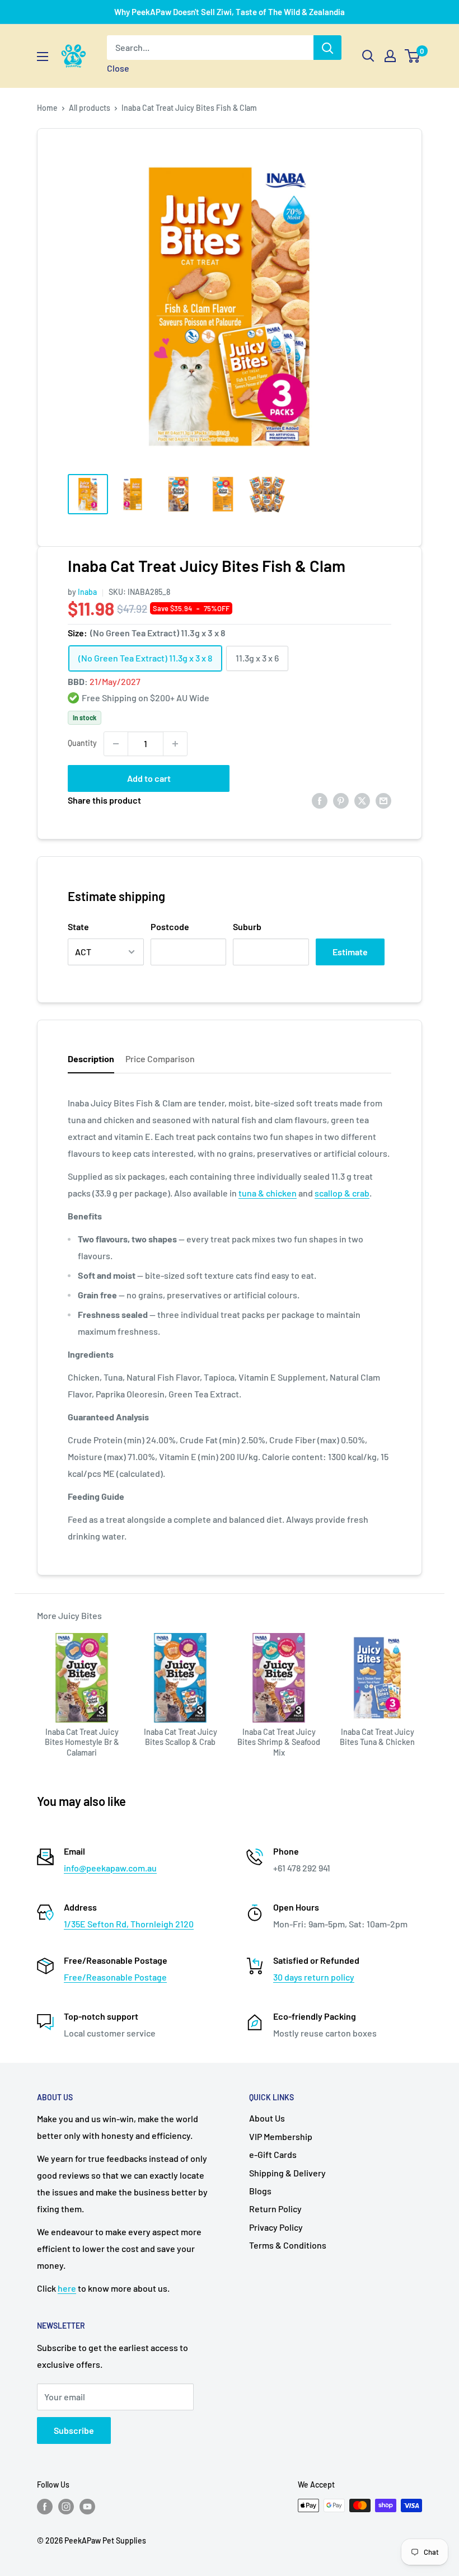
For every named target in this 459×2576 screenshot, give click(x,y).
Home (47, 108)
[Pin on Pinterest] (341, 801)
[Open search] (368, 56)
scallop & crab (342, 1193)
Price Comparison (160, 1059)
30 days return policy (314, 1977)
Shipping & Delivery (287, 2173)
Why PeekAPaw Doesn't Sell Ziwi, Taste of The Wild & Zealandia (230, 12)
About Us (267, 2118)
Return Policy (275, 2209)
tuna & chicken (268, 1193)
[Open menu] (43, 57)
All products (90, 108)
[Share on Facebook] (320, 801)
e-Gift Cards (273, 2154)
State (78, 926)
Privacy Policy (276, 2227)
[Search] (327, 48)
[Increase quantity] (175, 744)
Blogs (260, 2191)
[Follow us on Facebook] (45, 2507)
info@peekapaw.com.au (110, 1868)
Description (91, 1059)
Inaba (87, 592)
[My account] (390, 56)
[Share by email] (383, 801)
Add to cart (149, 778)
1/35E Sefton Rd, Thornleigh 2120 (129, 1924)
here (67, 2288)
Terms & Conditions (288, 2245)
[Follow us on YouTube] (87, 2507)
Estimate (350, 952)
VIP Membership (281, 2136)
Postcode (170, 926)
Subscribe (74, 2430)
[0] (413, 56)
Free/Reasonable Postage (115, 1977)
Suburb (247, 926)
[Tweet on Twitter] (362, 801)
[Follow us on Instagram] (66, 2507)
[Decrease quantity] (116, 744)
